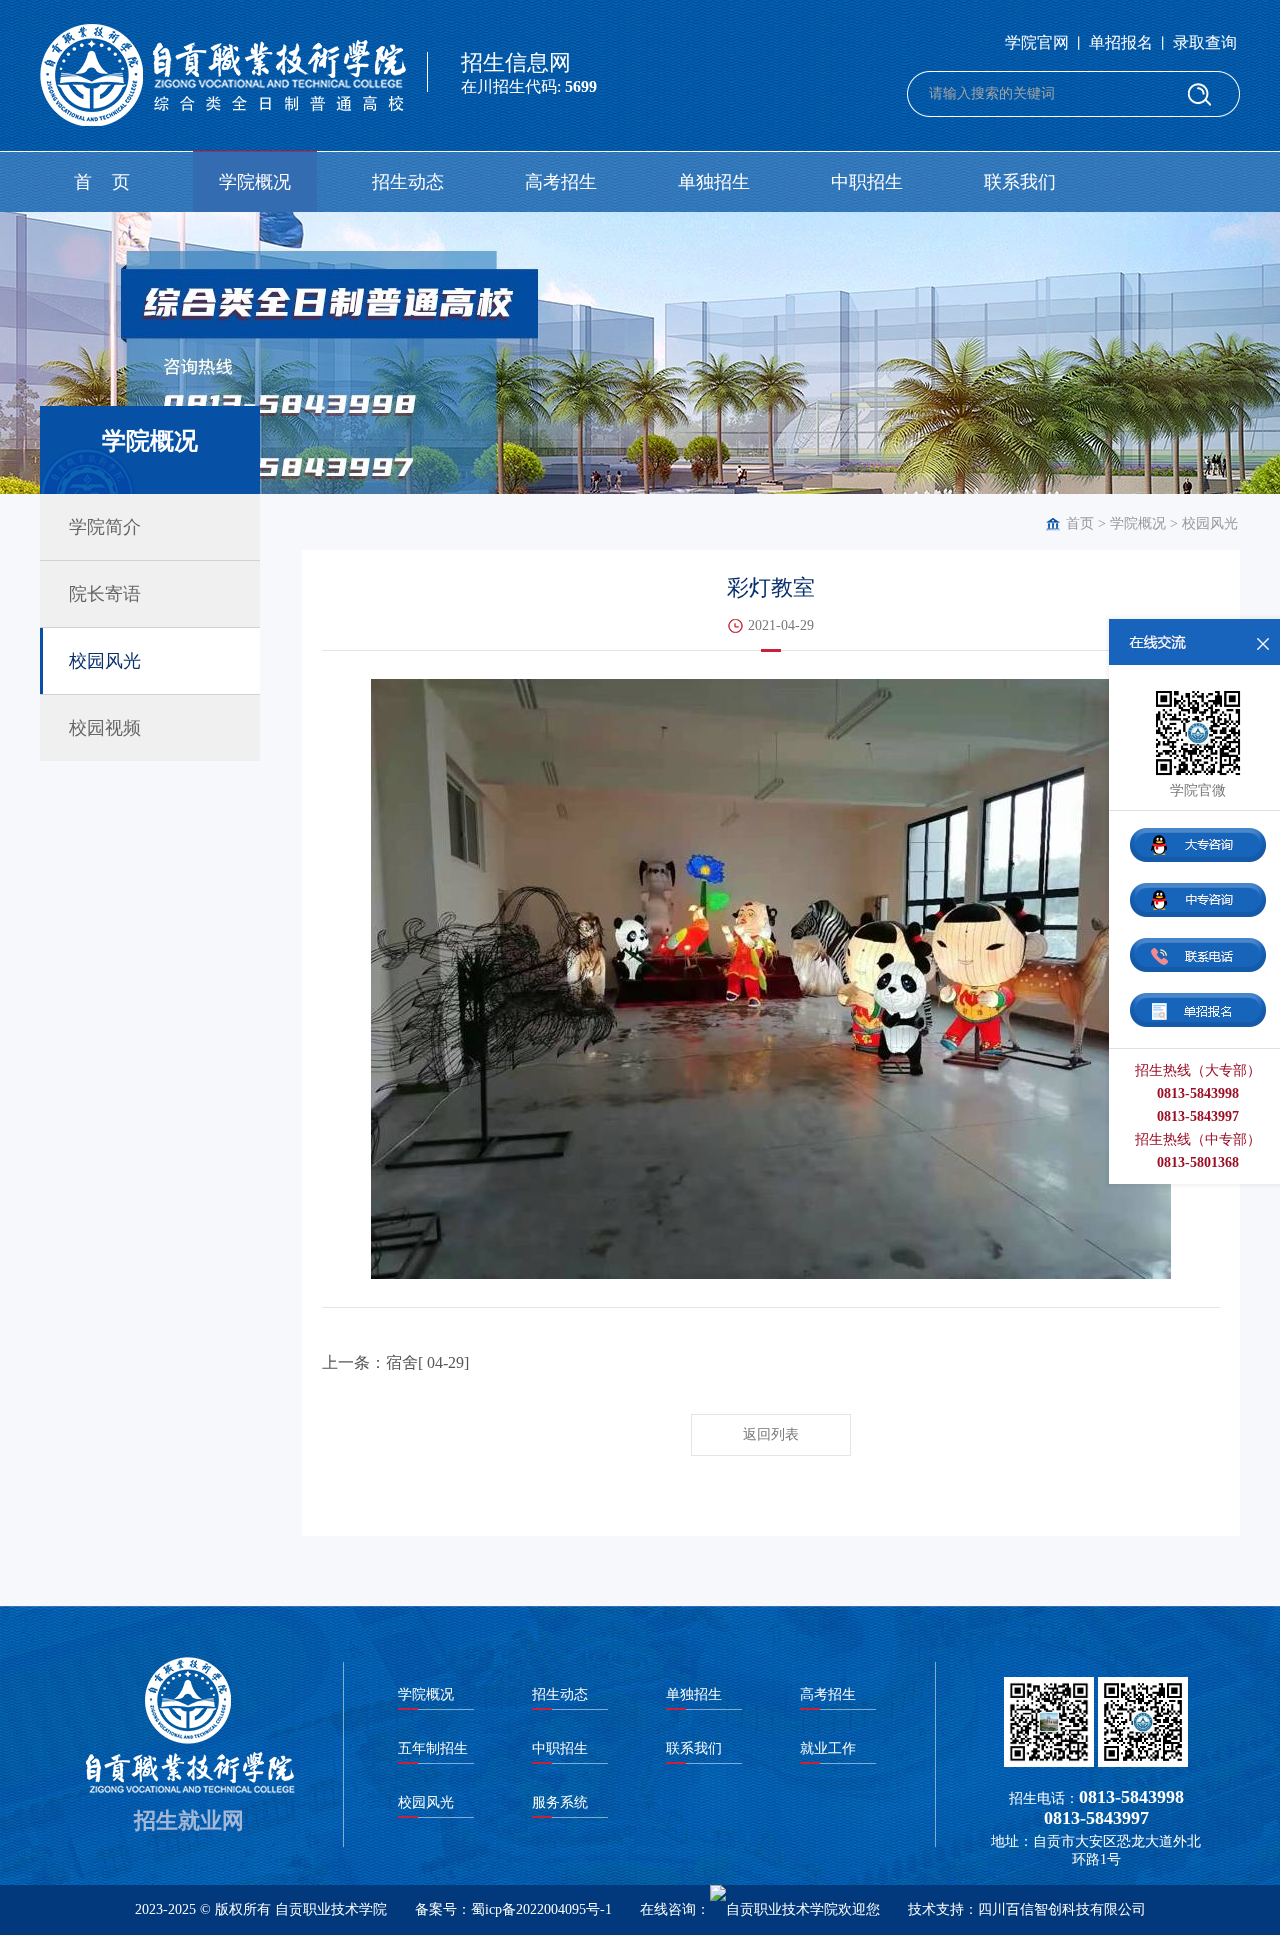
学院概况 (255, 182)
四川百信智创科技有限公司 (1062, 1909)
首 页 (102, 182)
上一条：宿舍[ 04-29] (395, 1362)
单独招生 (714, 182)
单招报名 (1121, 42)
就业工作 (828, 1748)
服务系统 (560, 1802)
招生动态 (408, 182)
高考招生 (561, 182)
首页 (1080, 523)
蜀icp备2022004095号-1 (541, 1909)
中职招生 (867, 182)
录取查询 (1205, 42)
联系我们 (1020, 182)
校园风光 (1210, 523)
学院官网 (1037, 42)
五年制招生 (433, 1748)
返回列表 (771, 1434)
